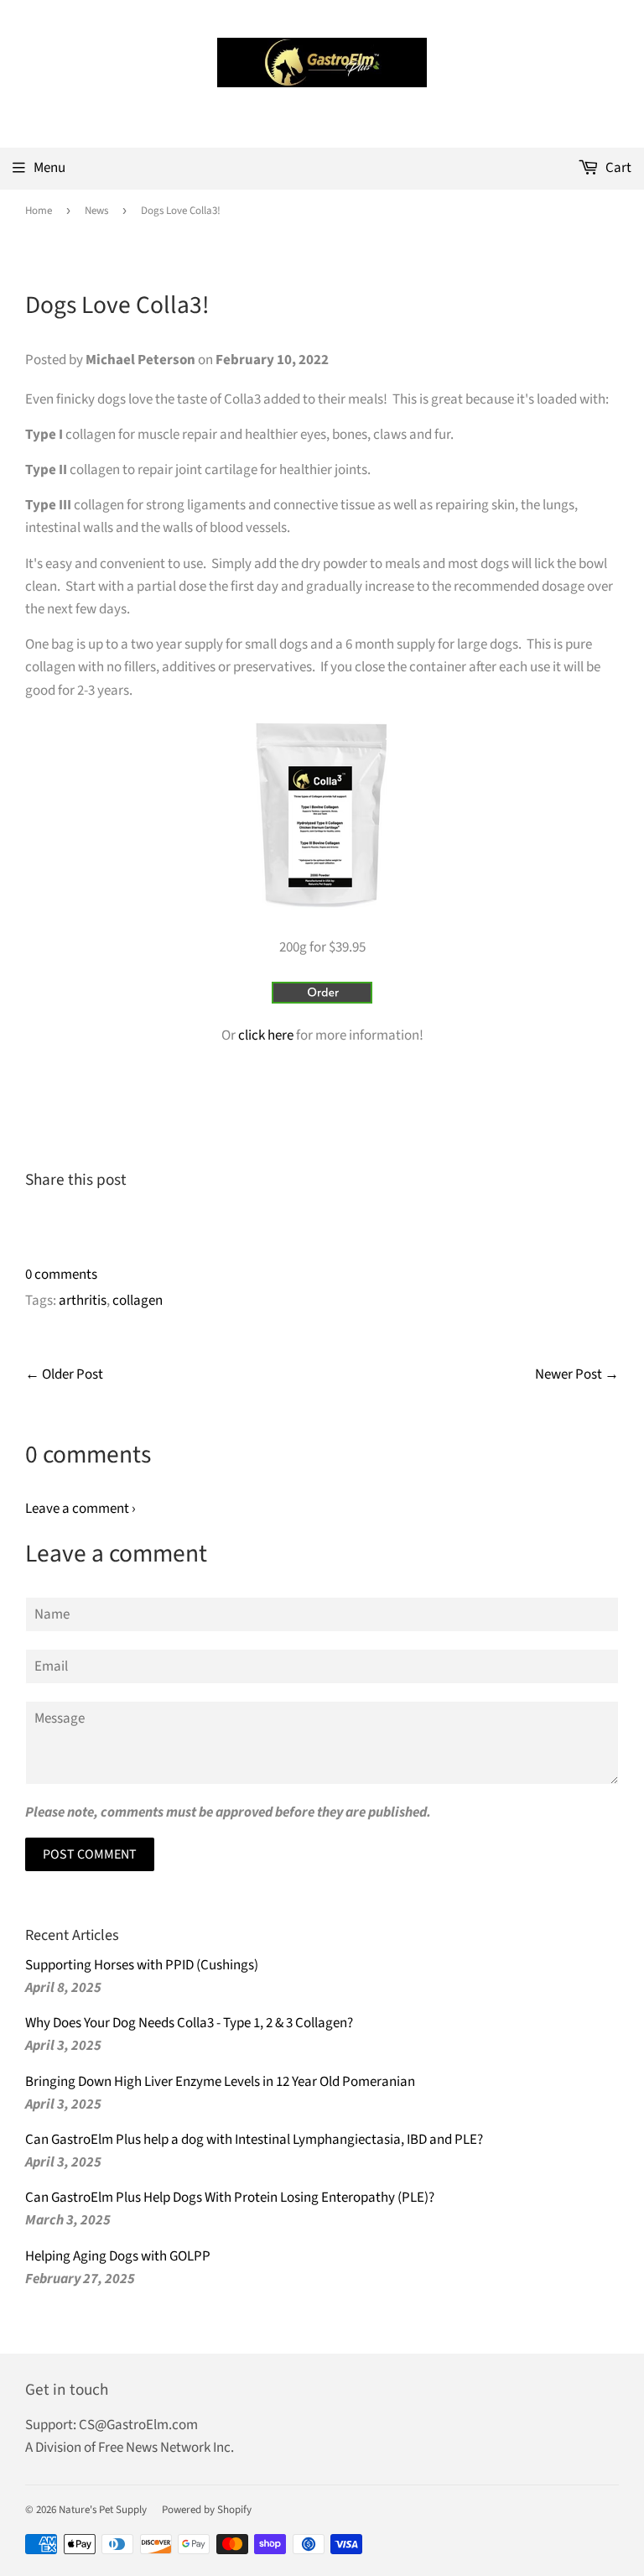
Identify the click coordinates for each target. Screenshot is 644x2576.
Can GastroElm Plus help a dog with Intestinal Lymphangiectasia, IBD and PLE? (254, 2140)
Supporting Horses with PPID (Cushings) (142, 1965)
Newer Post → (577, 1374)
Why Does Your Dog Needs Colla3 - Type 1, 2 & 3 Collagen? (189, 2023)
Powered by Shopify (207, 2510)
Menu (49, 168)
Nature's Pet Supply (103, 2510)
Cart (617, 168)
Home (39, 211)
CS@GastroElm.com (138, 2425)
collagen (138, 1301)
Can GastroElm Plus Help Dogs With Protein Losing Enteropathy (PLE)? (230, 2198)
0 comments (61, 1275)
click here (266, 1035)
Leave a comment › (80, 1509)
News (96, 211)
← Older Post (64, 1374)
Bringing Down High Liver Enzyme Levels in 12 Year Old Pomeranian (220, 2082)
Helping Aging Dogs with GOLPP (118, 2256)
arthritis (83, 1301)
